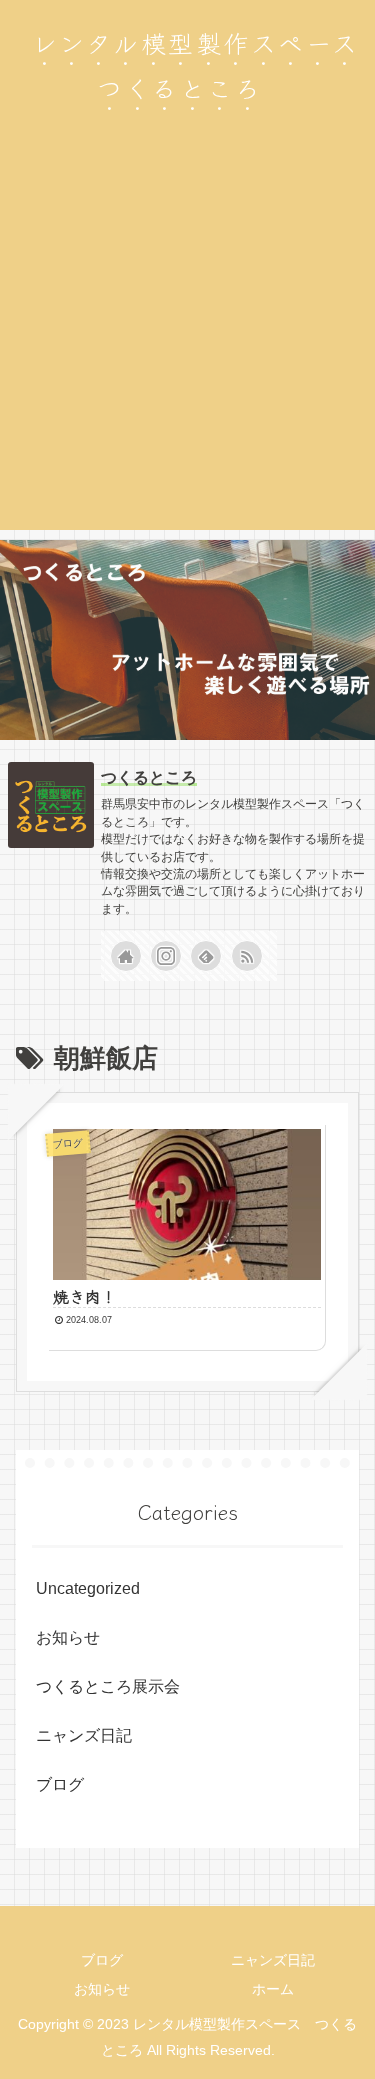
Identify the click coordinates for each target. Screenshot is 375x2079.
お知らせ (68, 1637)
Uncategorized (88, 1588)
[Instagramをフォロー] (166, 956)
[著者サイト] (126, 956)
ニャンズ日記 (84, 1735)
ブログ (60, 1784)
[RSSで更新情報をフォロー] (247, 956)
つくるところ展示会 (108, 1686)
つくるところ (149, 777)
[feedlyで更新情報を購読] (206, 956)
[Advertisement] (187, 342)
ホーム (273, 1989)
